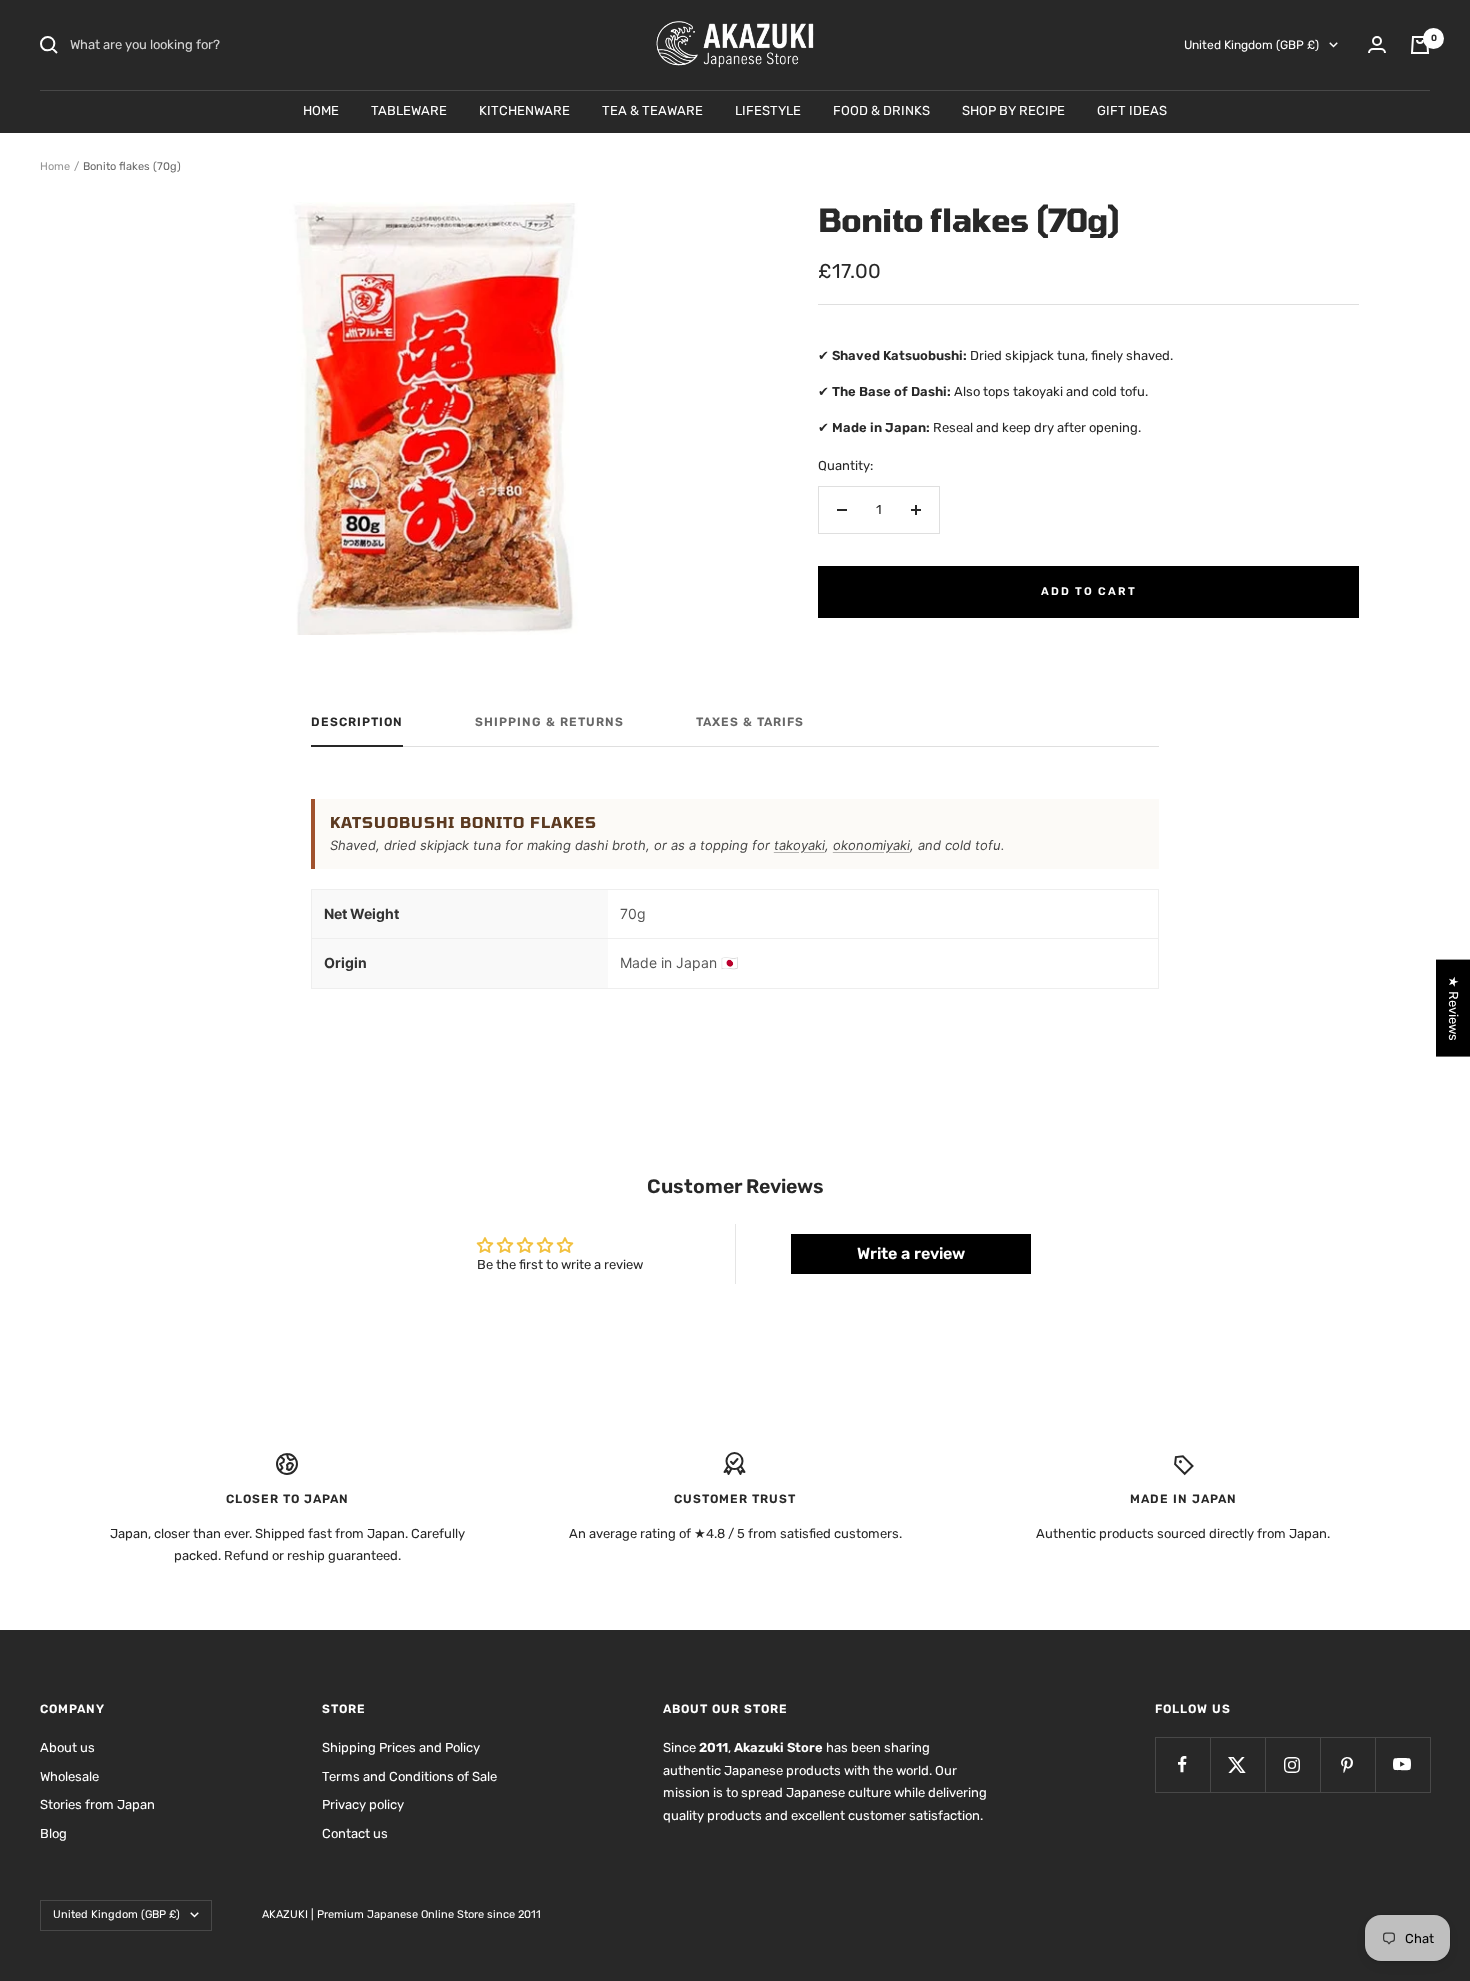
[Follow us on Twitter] (1237, 1764)
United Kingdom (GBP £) (1251, 45)
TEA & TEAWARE (652, 110)
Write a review (911, 1253)
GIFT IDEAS (1132, 110)
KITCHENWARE (524, 110)
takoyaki (799, 845)
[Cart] (1420, 45)
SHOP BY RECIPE (1013, 110)
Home (55, 166)
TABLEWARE (409, 110)
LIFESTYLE (768, 110)
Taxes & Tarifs (750, 722)
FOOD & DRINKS (881, 110)
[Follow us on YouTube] (1402, 1764)
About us (67, 1747)
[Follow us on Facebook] (1182, 1764)
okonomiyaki (871, 845)
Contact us (355, 1833)
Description (357, 722)
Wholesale (69, 1776)
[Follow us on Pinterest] (1347, 1764)
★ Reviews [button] (1453, 1007)
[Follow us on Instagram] (1292, 1764)
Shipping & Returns (549, 722)
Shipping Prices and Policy (401, 1747)
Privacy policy (363, 1804)
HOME (321, 110)
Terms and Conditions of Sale (409, 1776)
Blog (53, 1833)
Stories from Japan (97, 1804)
